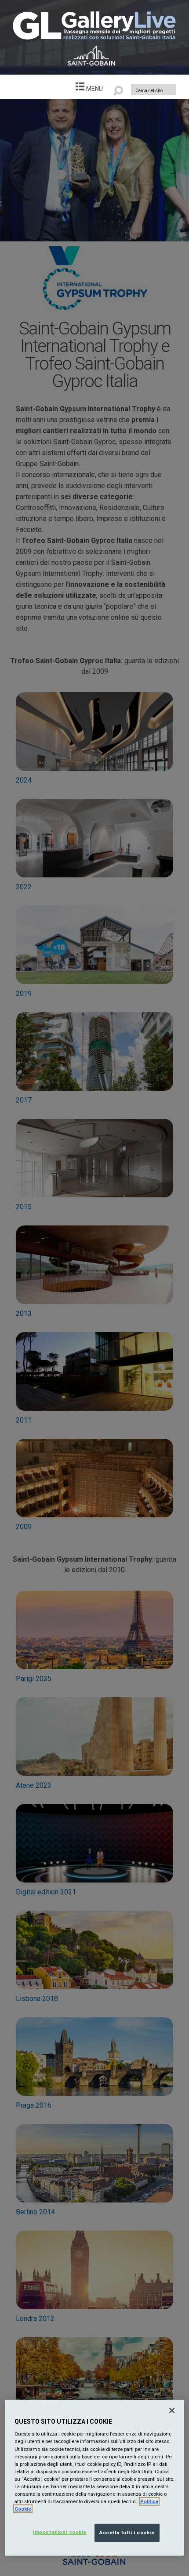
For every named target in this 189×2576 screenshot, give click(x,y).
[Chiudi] (172, 2411)
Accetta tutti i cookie (127, 2533)
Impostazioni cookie (60, 2532)
